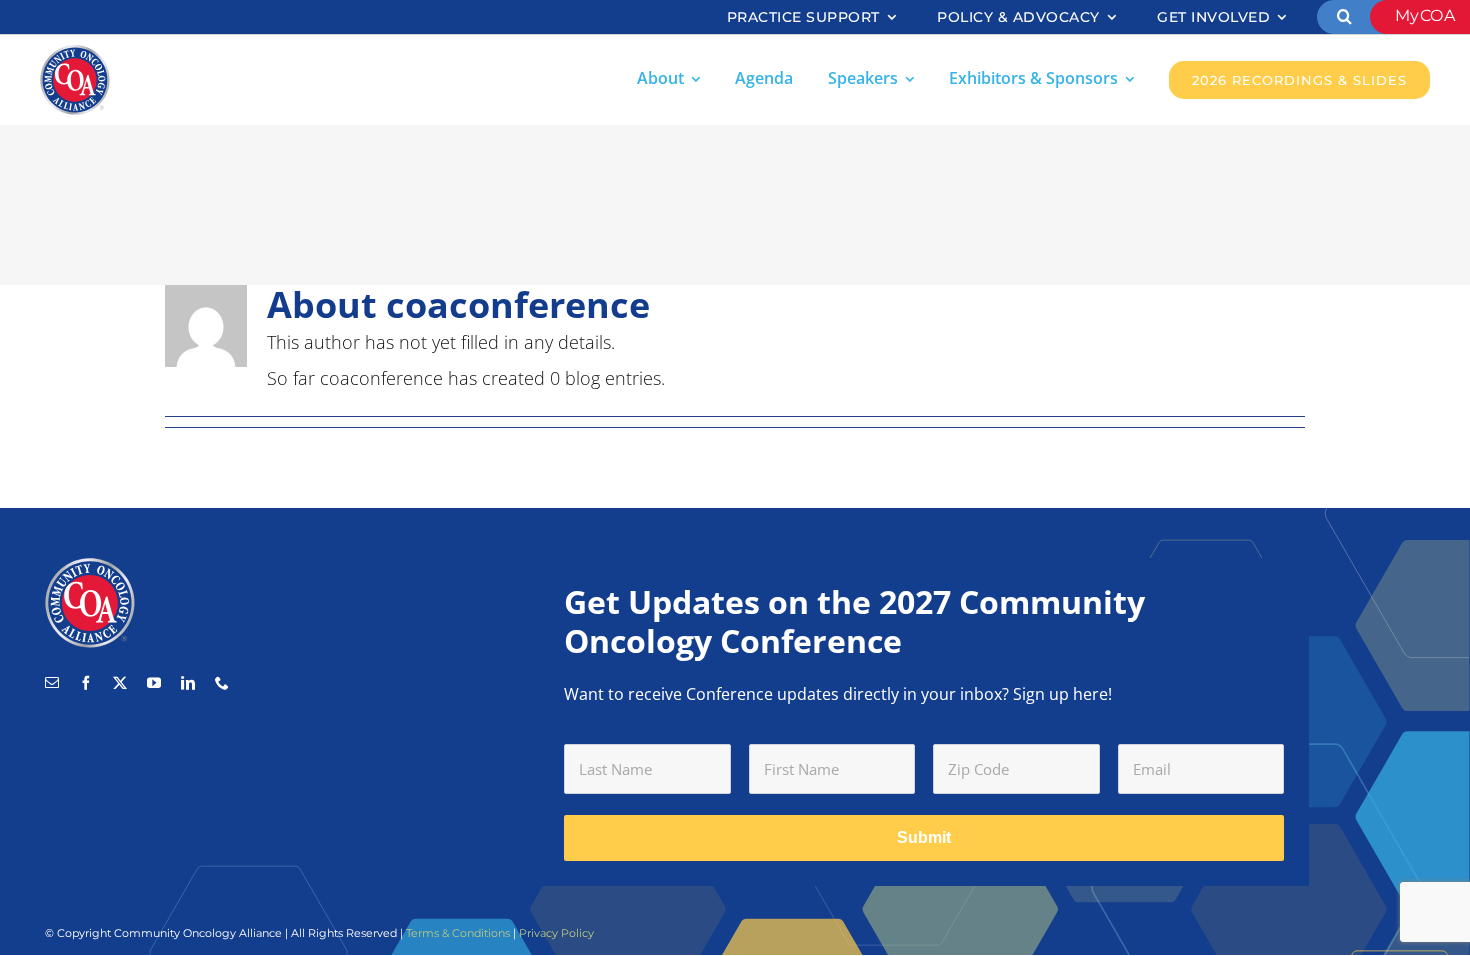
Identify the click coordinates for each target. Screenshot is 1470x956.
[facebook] (86, 683)
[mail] (52, 683)
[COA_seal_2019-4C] (75, 54)
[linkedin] (188, 683)
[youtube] (154, 683)
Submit (924, 837)
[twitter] (120, 683)
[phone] (222, 683)
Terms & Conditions (458, 933)
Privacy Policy (556, 933)
